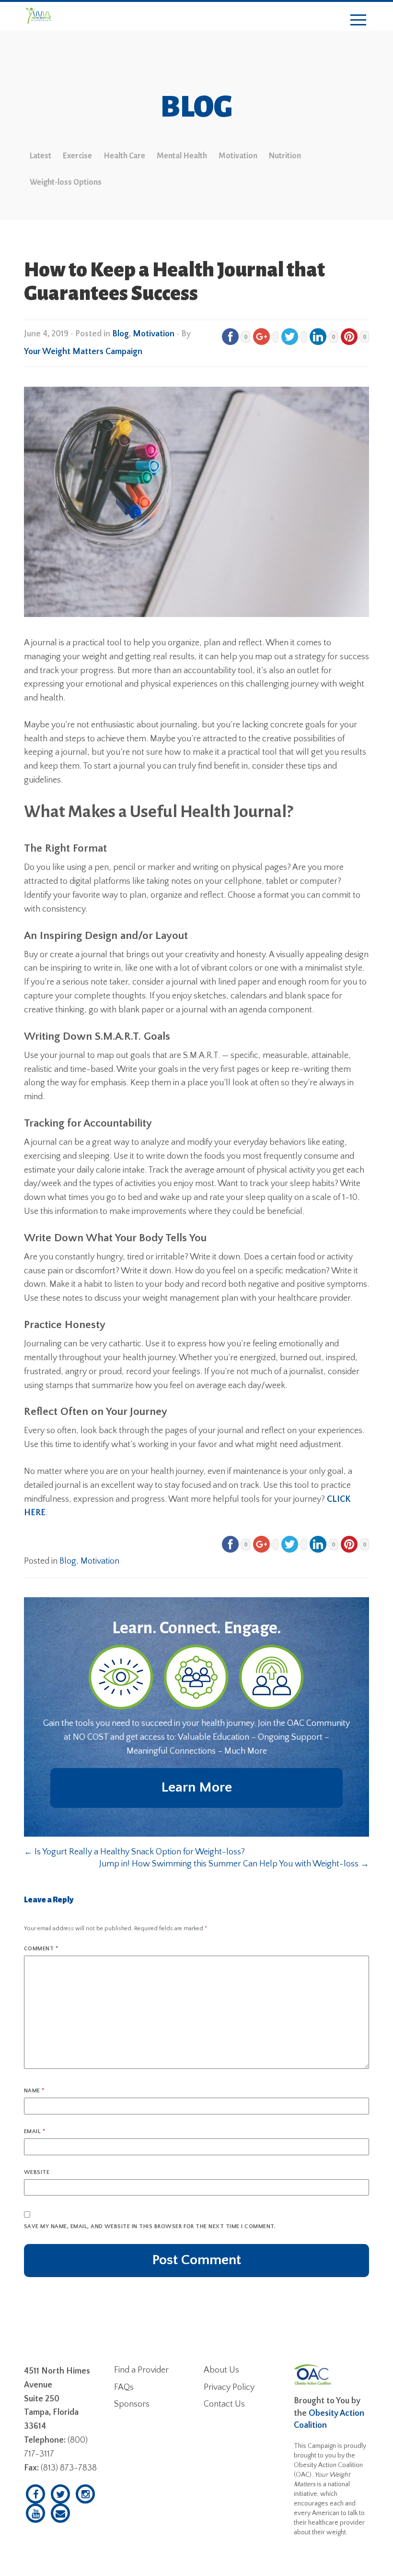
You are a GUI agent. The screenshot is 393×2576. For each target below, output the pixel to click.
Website (37, 2172)
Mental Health (182, 156)
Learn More (196, 1787)
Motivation (238, 156)
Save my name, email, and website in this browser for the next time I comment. (150, 2226)
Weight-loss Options (66, 182)
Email (35, 2131)
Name (34, 2091)
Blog (121, 334)
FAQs (124, 2387)
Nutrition (285, 156)
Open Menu (358, 20)
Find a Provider (141, 2370)
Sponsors (132, 2404)
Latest (40, 156)
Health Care (124, 156)
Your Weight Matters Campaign (83, 352)
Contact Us (224, 2404)
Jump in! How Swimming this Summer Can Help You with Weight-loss (234, 1864)
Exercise (77, 156)
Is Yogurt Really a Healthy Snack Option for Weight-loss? (134, 1852)
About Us (221, 2370)
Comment (41, 1949)
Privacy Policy (229, 2387)
